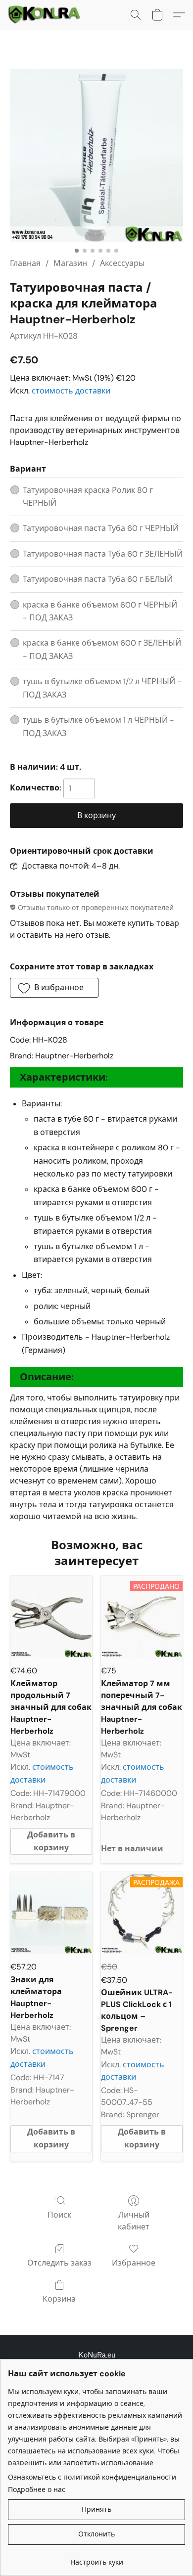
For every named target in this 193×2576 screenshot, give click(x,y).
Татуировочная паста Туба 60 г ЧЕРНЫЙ (101, 528)
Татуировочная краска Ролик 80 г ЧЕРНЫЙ (88, 497)
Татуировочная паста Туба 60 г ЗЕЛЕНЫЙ (103, 554)
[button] (46, 15)
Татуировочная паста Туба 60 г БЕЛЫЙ (98, 579)
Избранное (134, 2263)
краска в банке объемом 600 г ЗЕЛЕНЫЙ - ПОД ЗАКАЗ (102, 649)
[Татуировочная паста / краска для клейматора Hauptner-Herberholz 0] (96, 156)
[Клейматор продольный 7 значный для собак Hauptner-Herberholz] (51, 1617)
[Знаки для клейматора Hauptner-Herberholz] (51, 1913)
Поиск (59, 2215)
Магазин (70, 263)
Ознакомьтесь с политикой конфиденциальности (92, 2477)
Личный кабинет (134, 2221)
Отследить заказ (59, 2263)
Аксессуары (122, 263)
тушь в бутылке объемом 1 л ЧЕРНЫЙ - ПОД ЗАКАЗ (98, 726)
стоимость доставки (71, 391)
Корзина (59, 2299)
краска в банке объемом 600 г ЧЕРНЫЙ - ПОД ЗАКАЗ (100, 611)
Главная (25, 263)
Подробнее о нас (37, 2489)
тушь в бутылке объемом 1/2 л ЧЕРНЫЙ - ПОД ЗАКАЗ (102, 688)
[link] (96, 2558)
